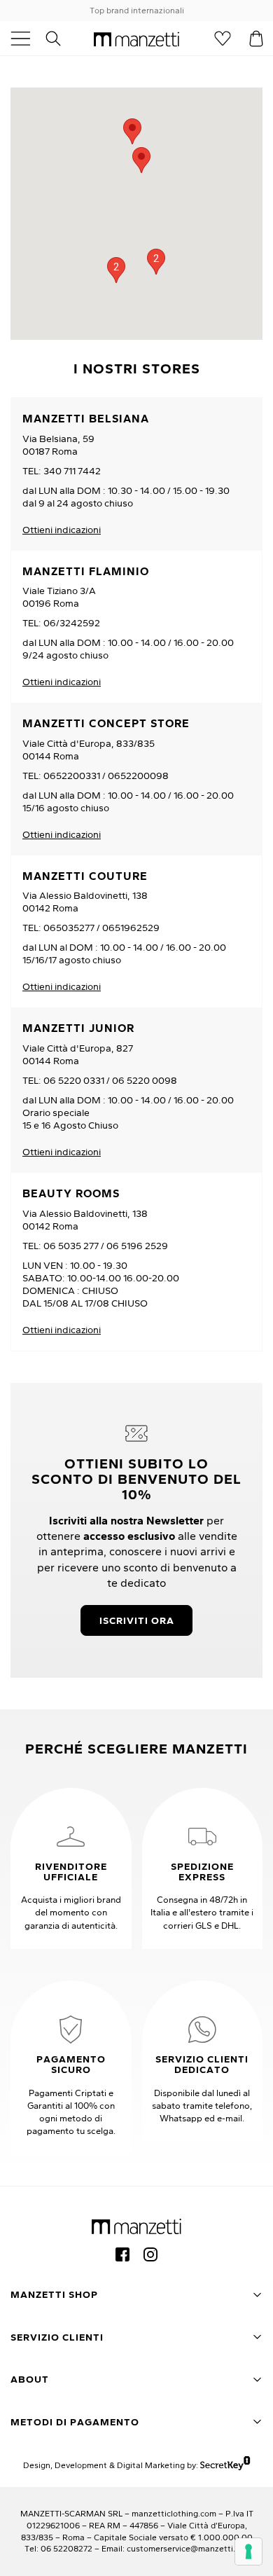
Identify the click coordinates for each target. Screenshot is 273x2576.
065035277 (69, 928)
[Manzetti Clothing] (136, 39)
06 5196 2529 (137, 1246)
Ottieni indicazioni (62, 530)
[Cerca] (61, 39)
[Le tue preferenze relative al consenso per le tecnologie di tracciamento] (248, 2551)
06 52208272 (66, 2548)
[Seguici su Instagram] (150, 2254)
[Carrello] (256, 39)
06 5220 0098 (145, 1080)
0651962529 (131, 928)
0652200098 (138, 776)
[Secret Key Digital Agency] (225, 2465)
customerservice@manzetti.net (188, 2548)
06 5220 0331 (74, 1080)
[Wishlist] (223, 39)
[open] (26, 39)
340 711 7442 (72, 471)
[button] (141, 160)
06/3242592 (72, 623)
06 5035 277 (71, 1246)
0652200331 (72, 776)
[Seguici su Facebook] (122, 2254)
